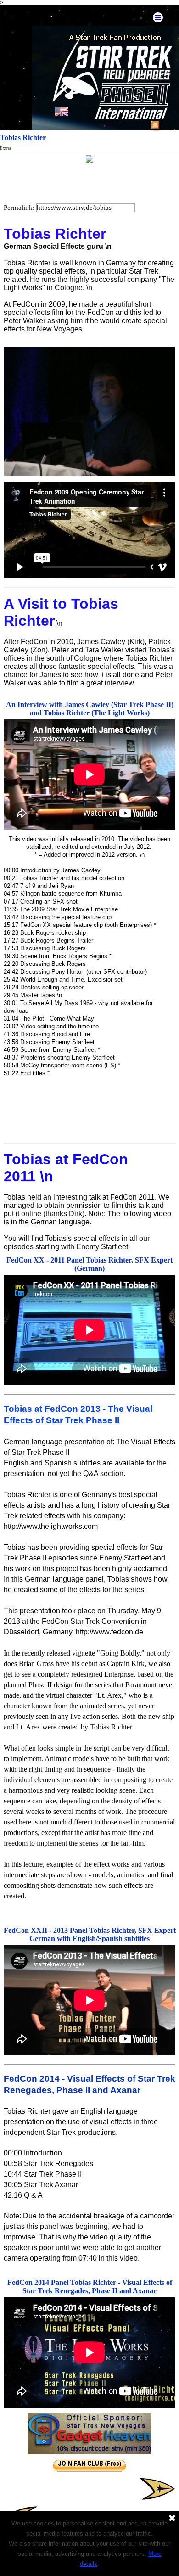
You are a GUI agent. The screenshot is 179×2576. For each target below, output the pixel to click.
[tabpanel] (89, 1662)
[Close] (172, 2519)
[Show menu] (158, 17)
